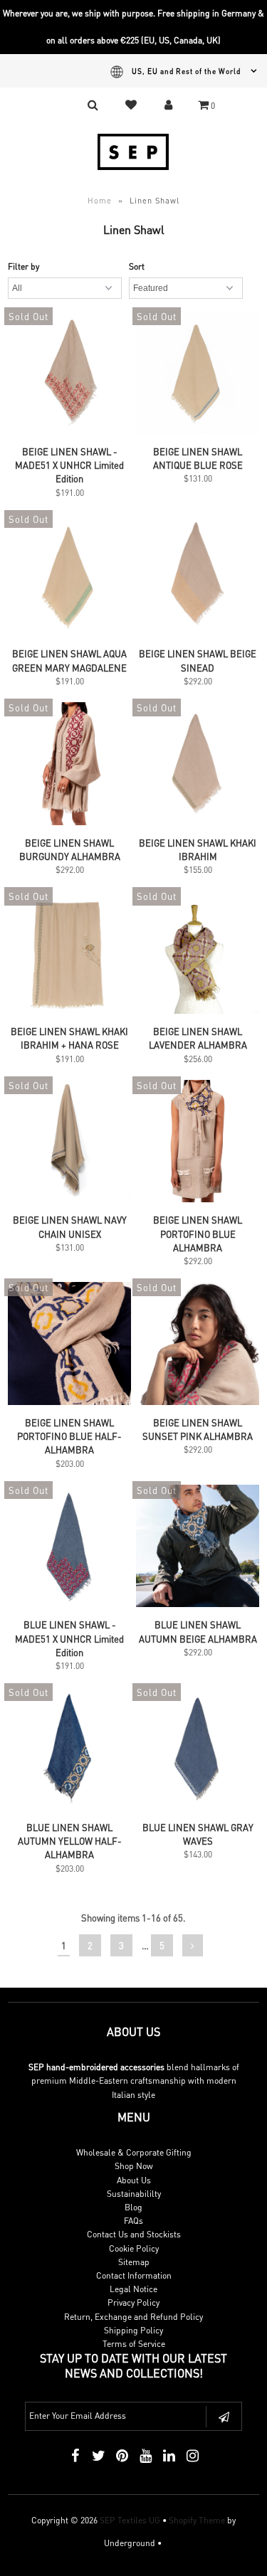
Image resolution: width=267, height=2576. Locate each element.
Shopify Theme (197, 2520)
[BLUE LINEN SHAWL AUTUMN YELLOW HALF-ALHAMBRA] (69, 1750)
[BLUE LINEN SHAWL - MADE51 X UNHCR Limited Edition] (69, 1548)
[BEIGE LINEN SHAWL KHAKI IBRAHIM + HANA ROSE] (69, 954)
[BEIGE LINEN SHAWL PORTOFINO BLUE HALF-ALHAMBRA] (69, 1345)
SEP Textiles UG (130, 2520)
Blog (133, 2207)
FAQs (133, 2221)
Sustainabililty (134, 2194)
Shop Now (134, 2166)
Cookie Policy (134, 2248)
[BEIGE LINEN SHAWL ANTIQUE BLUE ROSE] (198, 374)
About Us (134, 2180)
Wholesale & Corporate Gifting (134, 2152)
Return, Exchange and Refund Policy (133, 2317)
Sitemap (134, 2262)
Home (100, 201)
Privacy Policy (133, 2302)
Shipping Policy (133, 2330)
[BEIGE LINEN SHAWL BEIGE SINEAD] (198, 577)
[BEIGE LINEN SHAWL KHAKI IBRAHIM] (198, 765)
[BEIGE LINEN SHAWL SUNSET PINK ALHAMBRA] (198, 1345)
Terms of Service (134, 2344)
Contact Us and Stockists (134, 2234)
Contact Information (134, 2275)
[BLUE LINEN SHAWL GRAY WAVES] (198, 1750)
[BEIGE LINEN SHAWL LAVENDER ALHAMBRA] (198, 954)
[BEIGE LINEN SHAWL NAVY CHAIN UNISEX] (69, 1143)
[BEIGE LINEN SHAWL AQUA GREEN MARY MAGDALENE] (69, 577)
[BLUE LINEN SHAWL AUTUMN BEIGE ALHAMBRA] (198, 1548)
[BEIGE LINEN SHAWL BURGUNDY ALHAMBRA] (69, 765)
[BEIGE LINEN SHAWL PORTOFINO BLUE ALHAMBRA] (198, 1143)
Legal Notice (133, 2289)
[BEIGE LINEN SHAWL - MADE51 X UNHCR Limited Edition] (69, 374)
